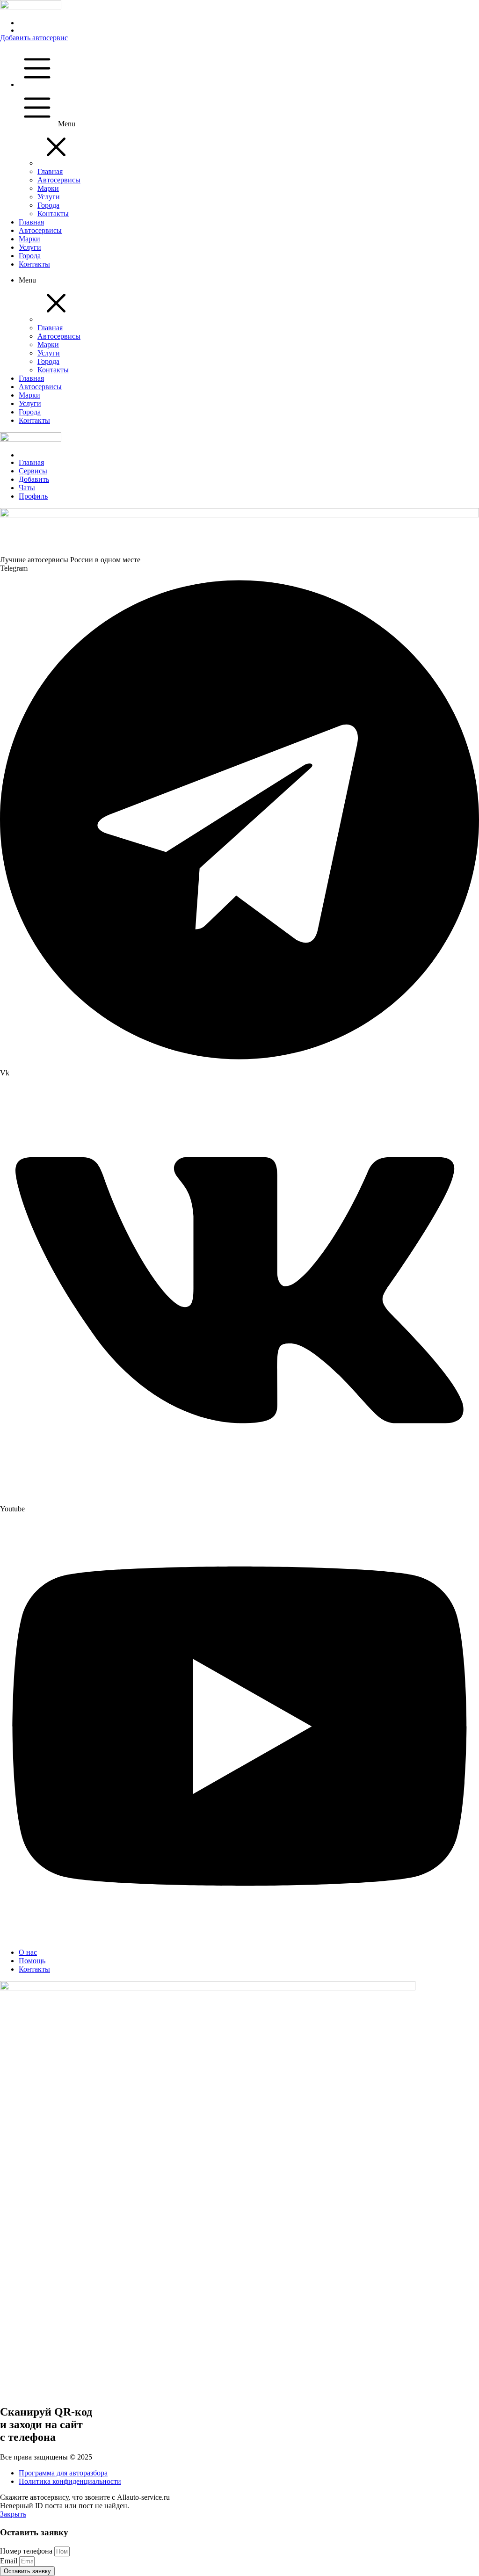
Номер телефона (27, 2551)
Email (10, 2561)
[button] (56, 163)
